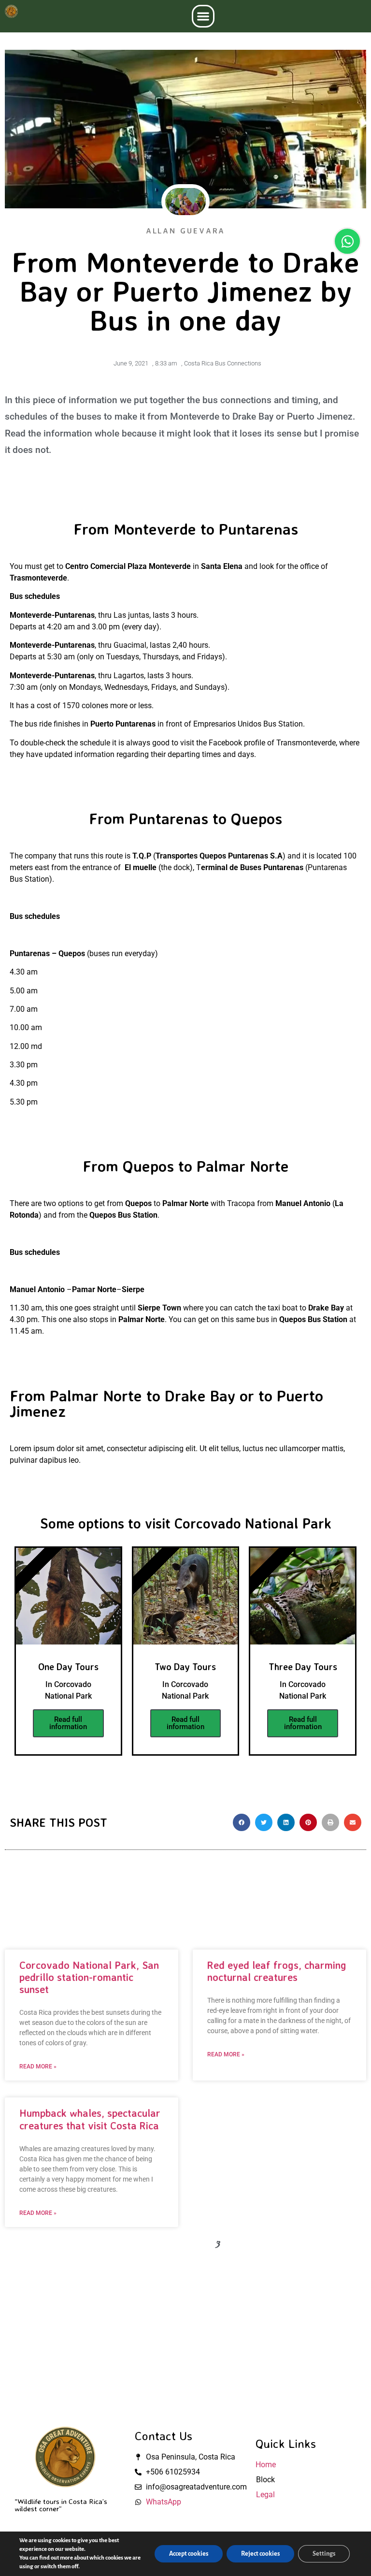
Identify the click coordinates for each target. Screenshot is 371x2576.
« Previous (128, 2245)
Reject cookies (260, 2554)
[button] (203, 16)
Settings (324, 2554)
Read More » (38, 2067)
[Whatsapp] (347, 241)
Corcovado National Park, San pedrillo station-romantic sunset (89, 1977)
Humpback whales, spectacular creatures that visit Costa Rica (90, 2119)
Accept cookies (189, 2554)
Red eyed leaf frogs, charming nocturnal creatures (277, 1971)
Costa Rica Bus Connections (223, 363)
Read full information (68, 1723)
